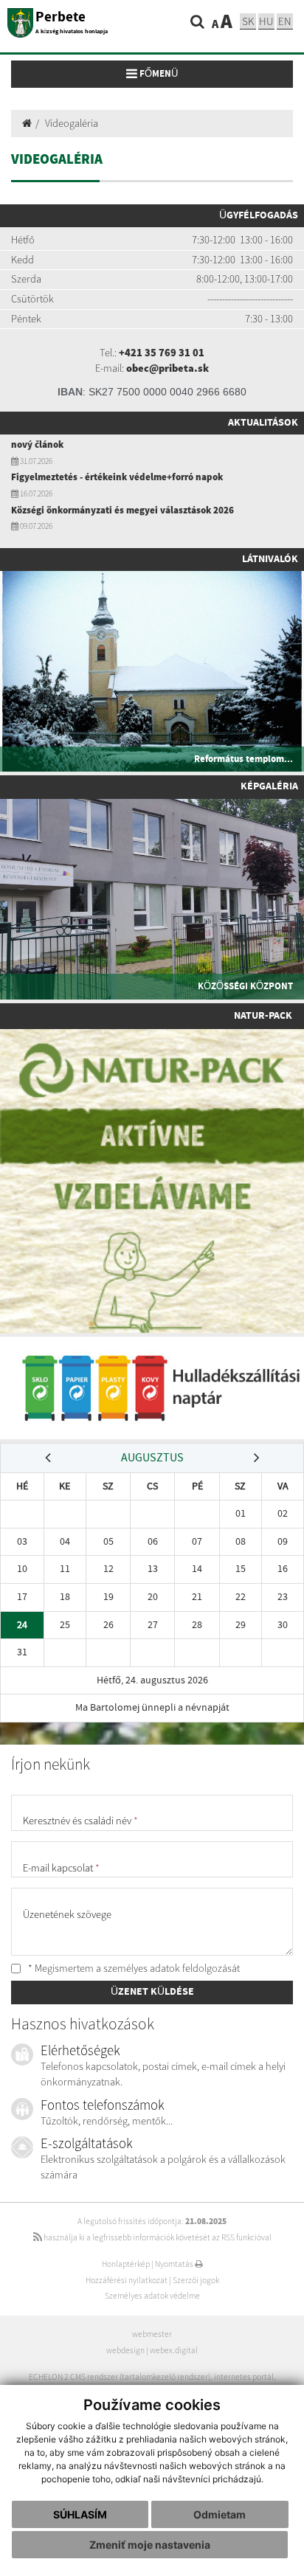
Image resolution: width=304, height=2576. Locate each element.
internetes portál (244, 2377)
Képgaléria (269, 786)
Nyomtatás (175, 2264)
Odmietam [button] (220, 2514)
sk (248, 21)
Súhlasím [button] (80, 2514)
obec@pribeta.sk (167, 368)
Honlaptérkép (126, 2264)
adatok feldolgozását (195, 1968)
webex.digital (174, 2350)
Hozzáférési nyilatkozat (127, 2280)
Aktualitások (263, 423)
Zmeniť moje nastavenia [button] (150, 2545)
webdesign (125, 2350)
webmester (152, 2334)
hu (266, 21)
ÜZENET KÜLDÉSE (152, 1992)
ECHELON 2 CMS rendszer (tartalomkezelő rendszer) (120, 2377)
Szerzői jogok (196, 2280)
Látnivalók (270, 559)
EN (285, 21)
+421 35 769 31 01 (162, 353)
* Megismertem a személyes (133, 1968)
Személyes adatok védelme (152, 2296)
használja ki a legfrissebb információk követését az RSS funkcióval (157, 2237)
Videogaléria (72, 123)
